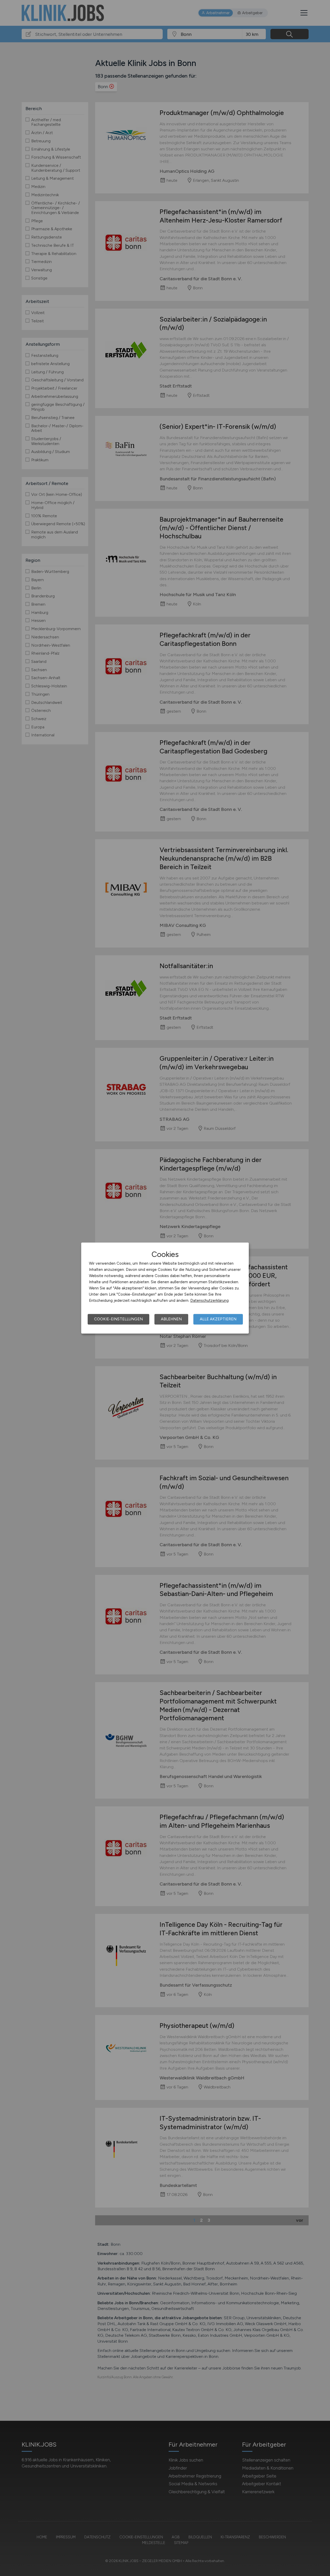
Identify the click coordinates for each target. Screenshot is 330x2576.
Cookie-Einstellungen (118, 1319)
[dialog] (165, 1288)
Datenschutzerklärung (209, 1301)
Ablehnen (171, 1319)
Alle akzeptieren (218, 1319)
